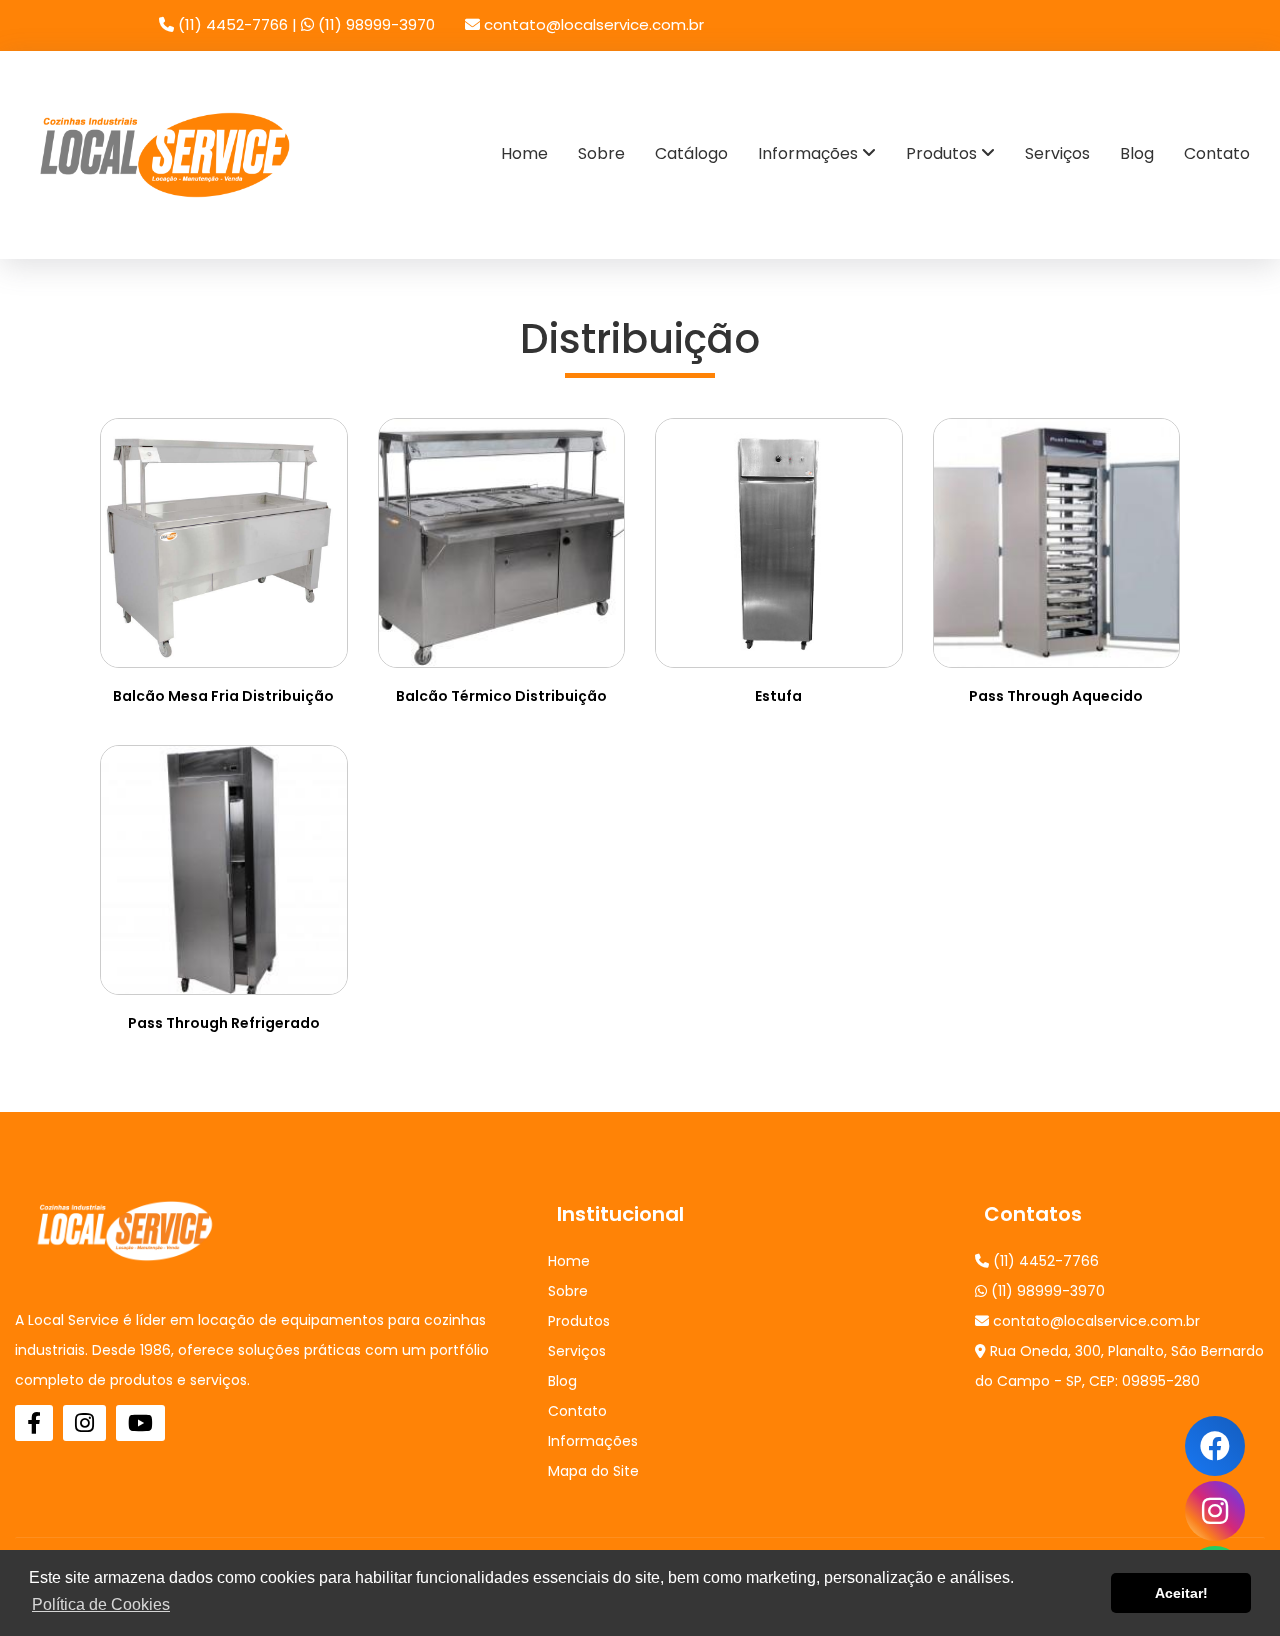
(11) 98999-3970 (374, 24)
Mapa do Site (593, 1471)
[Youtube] (140, 1423)
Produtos (943, 153)
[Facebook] (34, 1423)
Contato (1217, 153)
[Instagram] (1215, 1511)
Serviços (1057, 153)
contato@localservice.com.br (592, 24)
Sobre (601, 153)
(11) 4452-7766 (233, 24)
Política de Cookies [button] (101, 1604)
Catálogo (691, 153)
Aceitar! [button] (1181, 1593)
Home (524, 153)
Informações (810, 153)
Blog (1137, 153)
